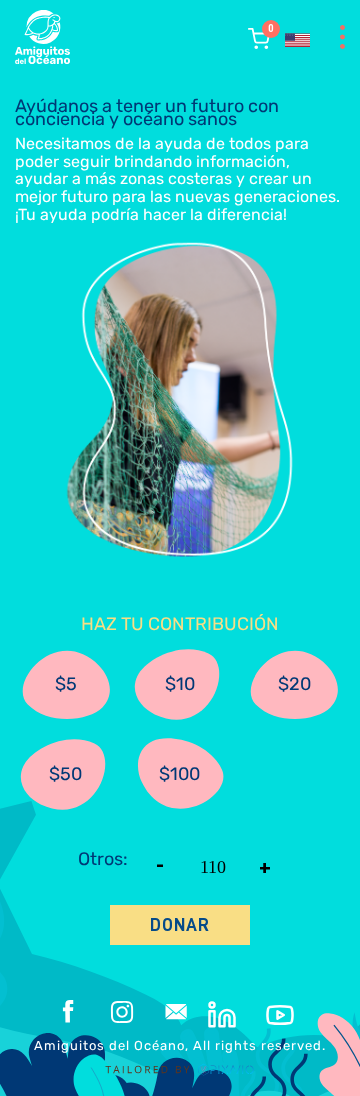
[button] (259, 39)
